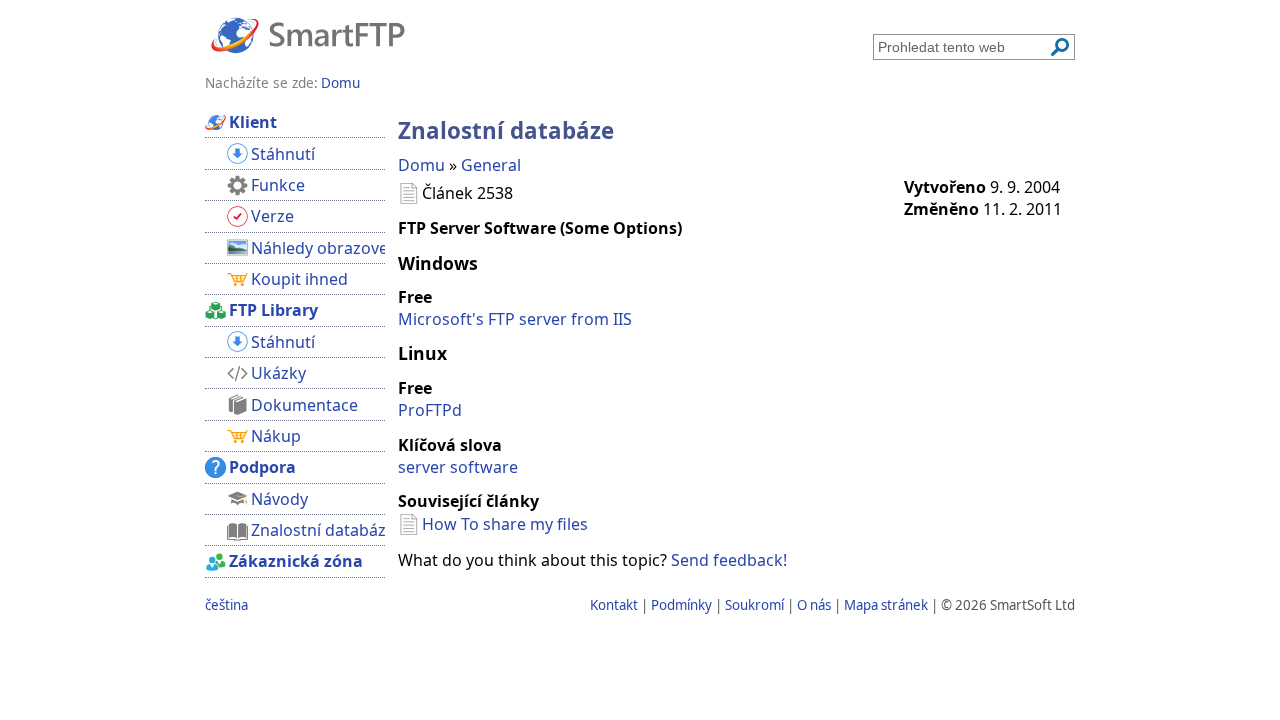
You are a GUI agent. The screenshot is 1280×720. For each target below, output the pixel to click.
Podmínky (681, 605)
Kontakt (614, 605)
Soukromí (754, 605)
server (422, 467)
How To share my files (505, 524)
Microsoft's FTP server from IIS (515, 319)
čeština (226, 605)
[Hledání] (1060, 47)
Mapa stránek (886, 605)
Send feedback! (729, 560)
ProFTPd (430, 410)
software (484, 467)
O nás (814, 605)
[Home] (308, 34)
